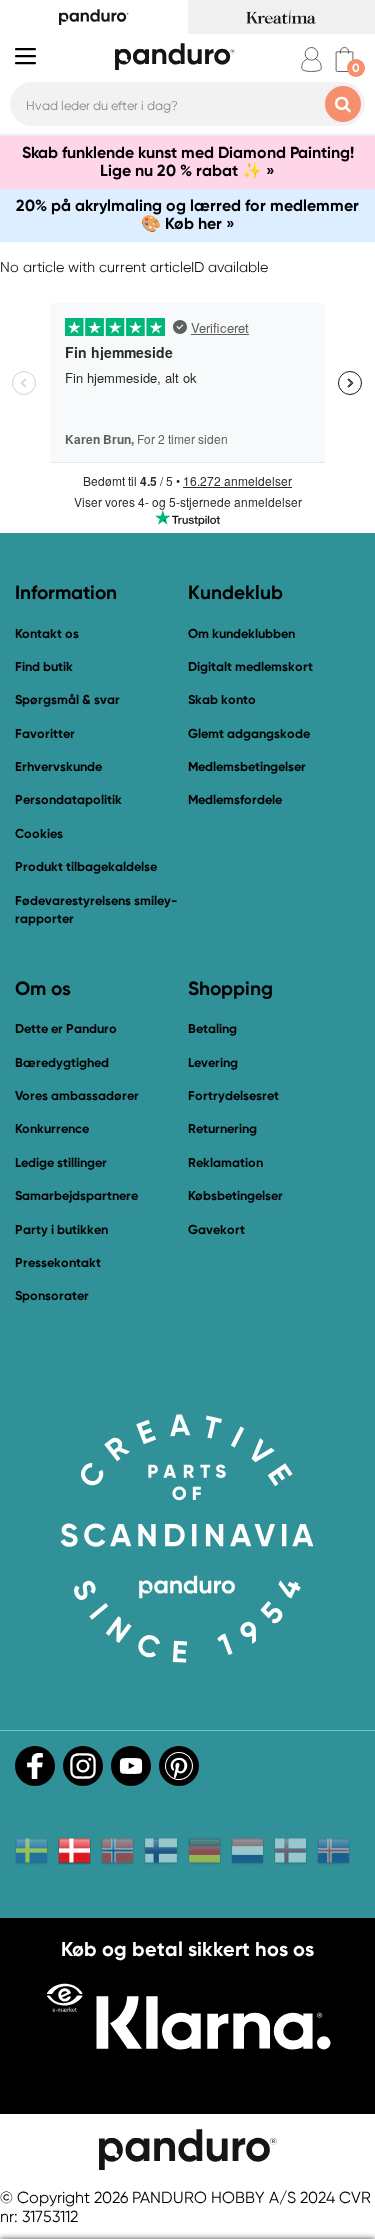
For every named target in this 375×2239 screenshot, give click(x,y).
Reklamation (225, 1162)
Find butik (44, 666)
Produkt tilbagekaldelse (86, 866)
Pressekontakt (58, 1262)
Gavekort (216, 1229)
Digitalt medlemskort (250, 666)
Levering (213, 1062)
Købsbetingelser (235, 1195)
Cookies (39, 834)
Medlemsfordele (235, 799)
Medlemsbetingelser (247, 766)
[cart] (344, 59)
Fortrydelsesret (233, 1095)
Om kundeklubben (241, 633)
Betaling (212, 1028)
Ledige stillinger (61, 1162)
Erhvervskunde (58, 766)
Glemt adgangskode (249, 733)
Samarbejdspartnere (76, 1195)
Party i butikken (61, 1229)
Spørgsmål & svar (67, 699)
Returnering (222, 1128)
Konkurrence (52, 1128)
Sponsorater (52, 1295)
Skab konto (222, 699)
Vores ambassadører (77, 1095)
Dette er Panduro (66, 1028)
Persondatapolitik (68, 799)
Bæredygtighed (62, 1062)
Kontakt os (47, 633)
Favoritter (45, 733)
